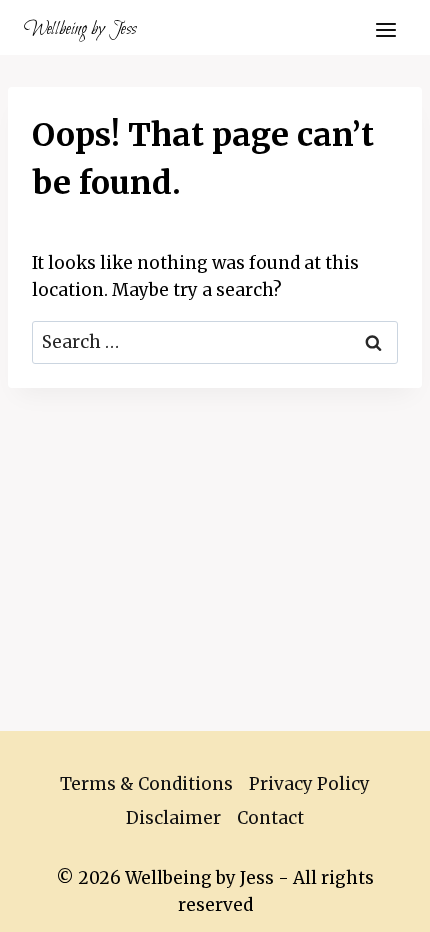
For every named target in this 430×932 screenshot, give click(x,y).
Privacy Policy (309, 784)
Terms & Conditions (146, 784)
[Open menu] (385, 29)
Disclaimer (173, 818)
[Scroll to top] (379, 901)
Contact (270, 818)
